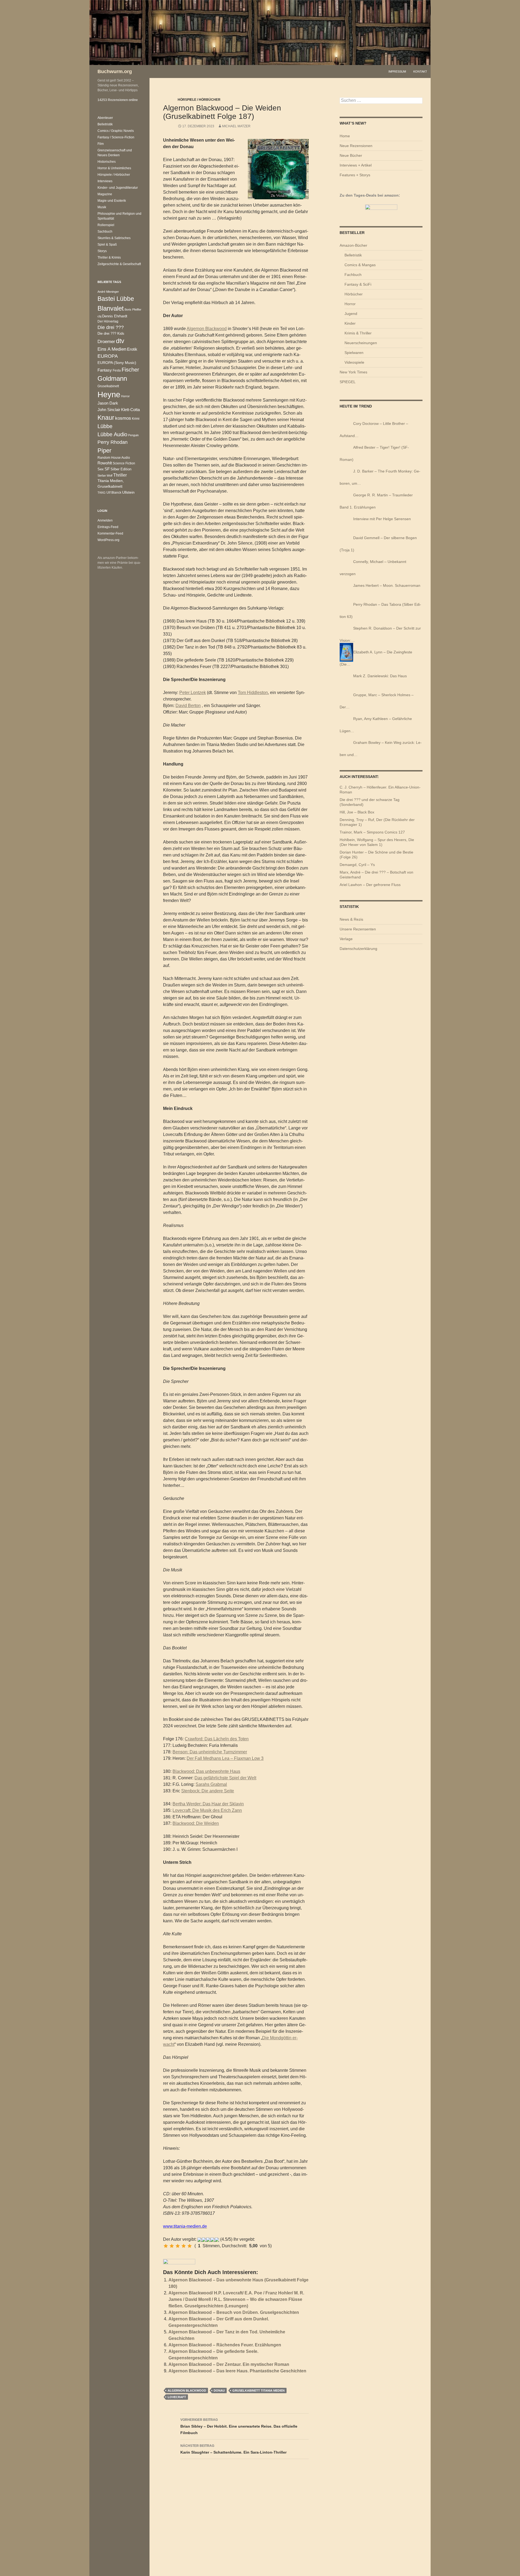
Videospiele (354, 362)
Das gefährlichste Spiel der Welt (225, 1778)
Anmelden (105, 520)
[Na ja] (172, 2246)
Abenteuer (105, 118)
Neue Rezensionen (356, 146)
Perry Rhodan (113, 442)
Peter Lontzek (193, 693)
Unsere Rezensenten (358, 929)
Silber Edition (121, 469)
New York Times (353, 372)
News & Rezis (351, 919)
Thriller (120, 475)
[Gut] (184, 2246)
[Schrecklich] (166, 2246)
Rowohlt (105, 463)
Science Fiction (124, 463)
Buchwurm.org (115, 71)
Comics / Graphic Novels (116, 131)
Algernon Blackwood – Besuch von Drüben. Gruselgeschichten (234, 2312)
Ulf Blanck (114, 493)
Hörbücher (354, 294)
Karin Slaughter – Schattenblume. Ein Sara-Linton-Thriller (233, 2449)
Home (345, 136)
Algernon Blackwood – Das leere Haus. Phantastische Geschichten (237, 2371)
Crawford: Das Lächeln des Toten (217, 1739)
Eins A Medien (112, 349)
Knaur (106, 418)
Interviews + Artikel (356, 165)
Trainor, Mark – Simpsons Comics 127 (372, 832)
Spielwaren (354, 353)
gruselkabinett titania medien (259, 2391)
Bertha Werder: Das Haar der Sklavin (208, 1804)
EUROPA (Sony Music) (117, 363)
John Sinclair (109, 410)
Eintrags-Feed (108, 527)
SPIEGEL (348, 382)
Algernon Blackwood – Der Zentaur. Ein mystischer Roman (229, 2364)
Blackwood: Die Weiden (196, 1823)
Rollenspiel (106, 225)
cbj (99, 316)
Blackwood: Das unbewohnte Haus (206, 1771)
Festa (117, 370)
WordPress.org (108, 540)
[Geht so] (178, 2246)
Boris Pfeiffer (133, 310)
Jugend (351, 314)
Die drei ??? (111, 327)
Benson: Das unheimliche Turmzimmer (210, 1752)
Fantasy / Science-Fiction (116, 137)
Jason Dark (108, 403)
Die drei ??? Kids (111, 333)
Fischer (130, 370)
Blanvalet (111, 308)
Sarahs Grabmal (211, 1784)
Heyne (109, 394)
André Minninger (108, 292)
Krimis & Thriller (358, 333)
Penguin (133, 435)
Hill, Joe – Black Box (357, 812)
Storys (102, 251)
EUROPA (108, 356)
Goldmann (112, 378)
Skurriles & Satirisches (114, 238)
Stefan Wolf (105, 476)
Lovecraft (177, 2397)
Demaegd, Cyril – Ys (357, 865)
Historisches (107, 162)
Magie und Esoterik (112, 201)
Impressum (397, 71)
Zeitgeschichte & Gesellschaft (119, 264)
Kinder (350, 323)
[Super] (190, 2246)
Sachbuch (105, 232)
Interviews (105, 181)
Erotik (132, 349)
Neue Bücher (351, 155)
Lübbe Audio (112, 434)
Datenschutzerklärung (358, 949)
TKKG (102, 493)
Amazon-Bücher (353, 245)
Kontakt (420, 71)
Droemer (106, 342)
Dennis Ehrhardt (115, 316)
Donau (219, 2391)
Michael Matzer (236, 126)
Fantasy (105, 370)
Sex (101, 469)
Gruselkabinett (108, 386)
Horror (350, 304)
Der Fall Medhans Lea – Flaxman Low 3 (225, 1758)
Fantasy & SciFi (358, 284)
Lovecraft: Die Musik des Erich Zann (207, 1810)
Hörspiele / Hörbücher (199, 100)
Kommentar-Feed (110, 533)
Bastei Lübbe (116, 299)
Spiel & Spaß (107, 245)
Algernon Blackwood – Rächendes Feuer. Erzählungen (225, 2345)
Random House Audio (114, 457)
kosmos (123, 418)
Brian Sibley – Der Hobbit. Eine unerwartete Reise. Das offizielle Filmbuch (239, 2426)
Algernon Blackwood (207, 329)
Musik (102, 207)
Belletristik (353, 255)
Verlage (346, 939)
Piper (104, 450)
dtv (120, 341)
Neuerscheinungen (361, 343)
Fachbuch (353, 275)
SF (107, 469)
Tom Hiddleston (253, 693)
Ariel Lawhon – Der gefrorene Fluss (370, 885)
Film (101, 144)
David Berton (188, 706)
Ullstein (128, 492)
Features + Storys (355, 175)
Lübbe (105, 426)
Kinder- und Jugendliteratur (118, 188)
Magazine (105, 194)
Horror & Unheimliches (114, 168)
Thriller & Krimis (109, 258)
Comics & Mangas (360, 265)
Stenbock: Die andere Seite (208, 1791)
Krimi (136, 419)
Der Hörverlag (108, 321)
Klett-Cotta (130, 410)
